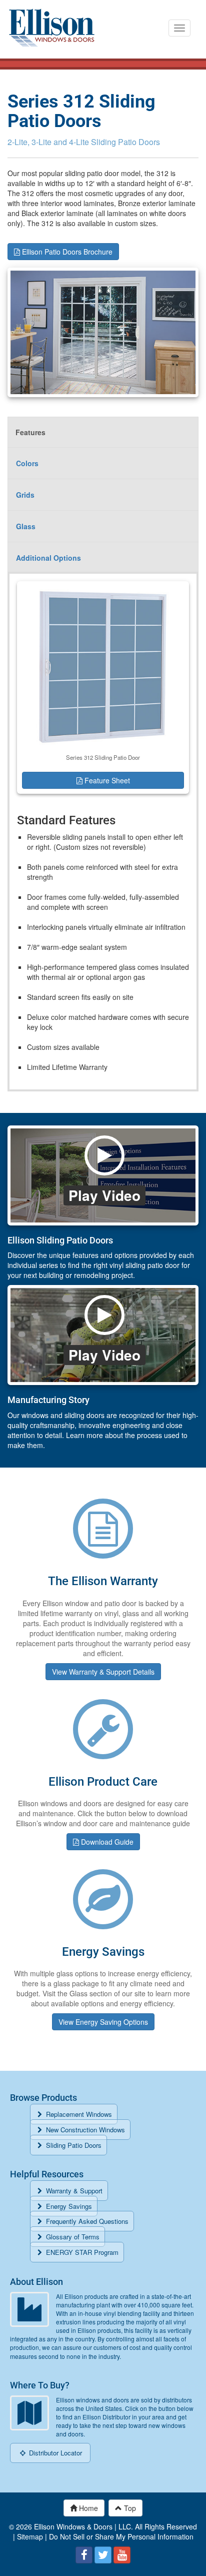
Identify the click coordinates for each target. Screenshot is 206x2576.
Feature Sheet (106, 780)
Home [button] (87, 2508)
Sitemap (30, 2536)
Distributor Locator (54, 2453)
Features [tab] (30, 432)
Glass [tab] (26, 526)
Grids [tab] (25, 495)
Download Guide (106, 1842)
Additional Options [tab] (48, 558)
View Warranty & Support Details (103, 1672)
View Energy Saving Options (103, 2022)
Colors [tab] (27, 463)
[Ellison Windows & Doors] (52, 28)
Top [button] (129, 2508)
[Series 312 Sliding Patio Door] (103, 666)
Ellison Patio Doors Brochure (66, 252)
